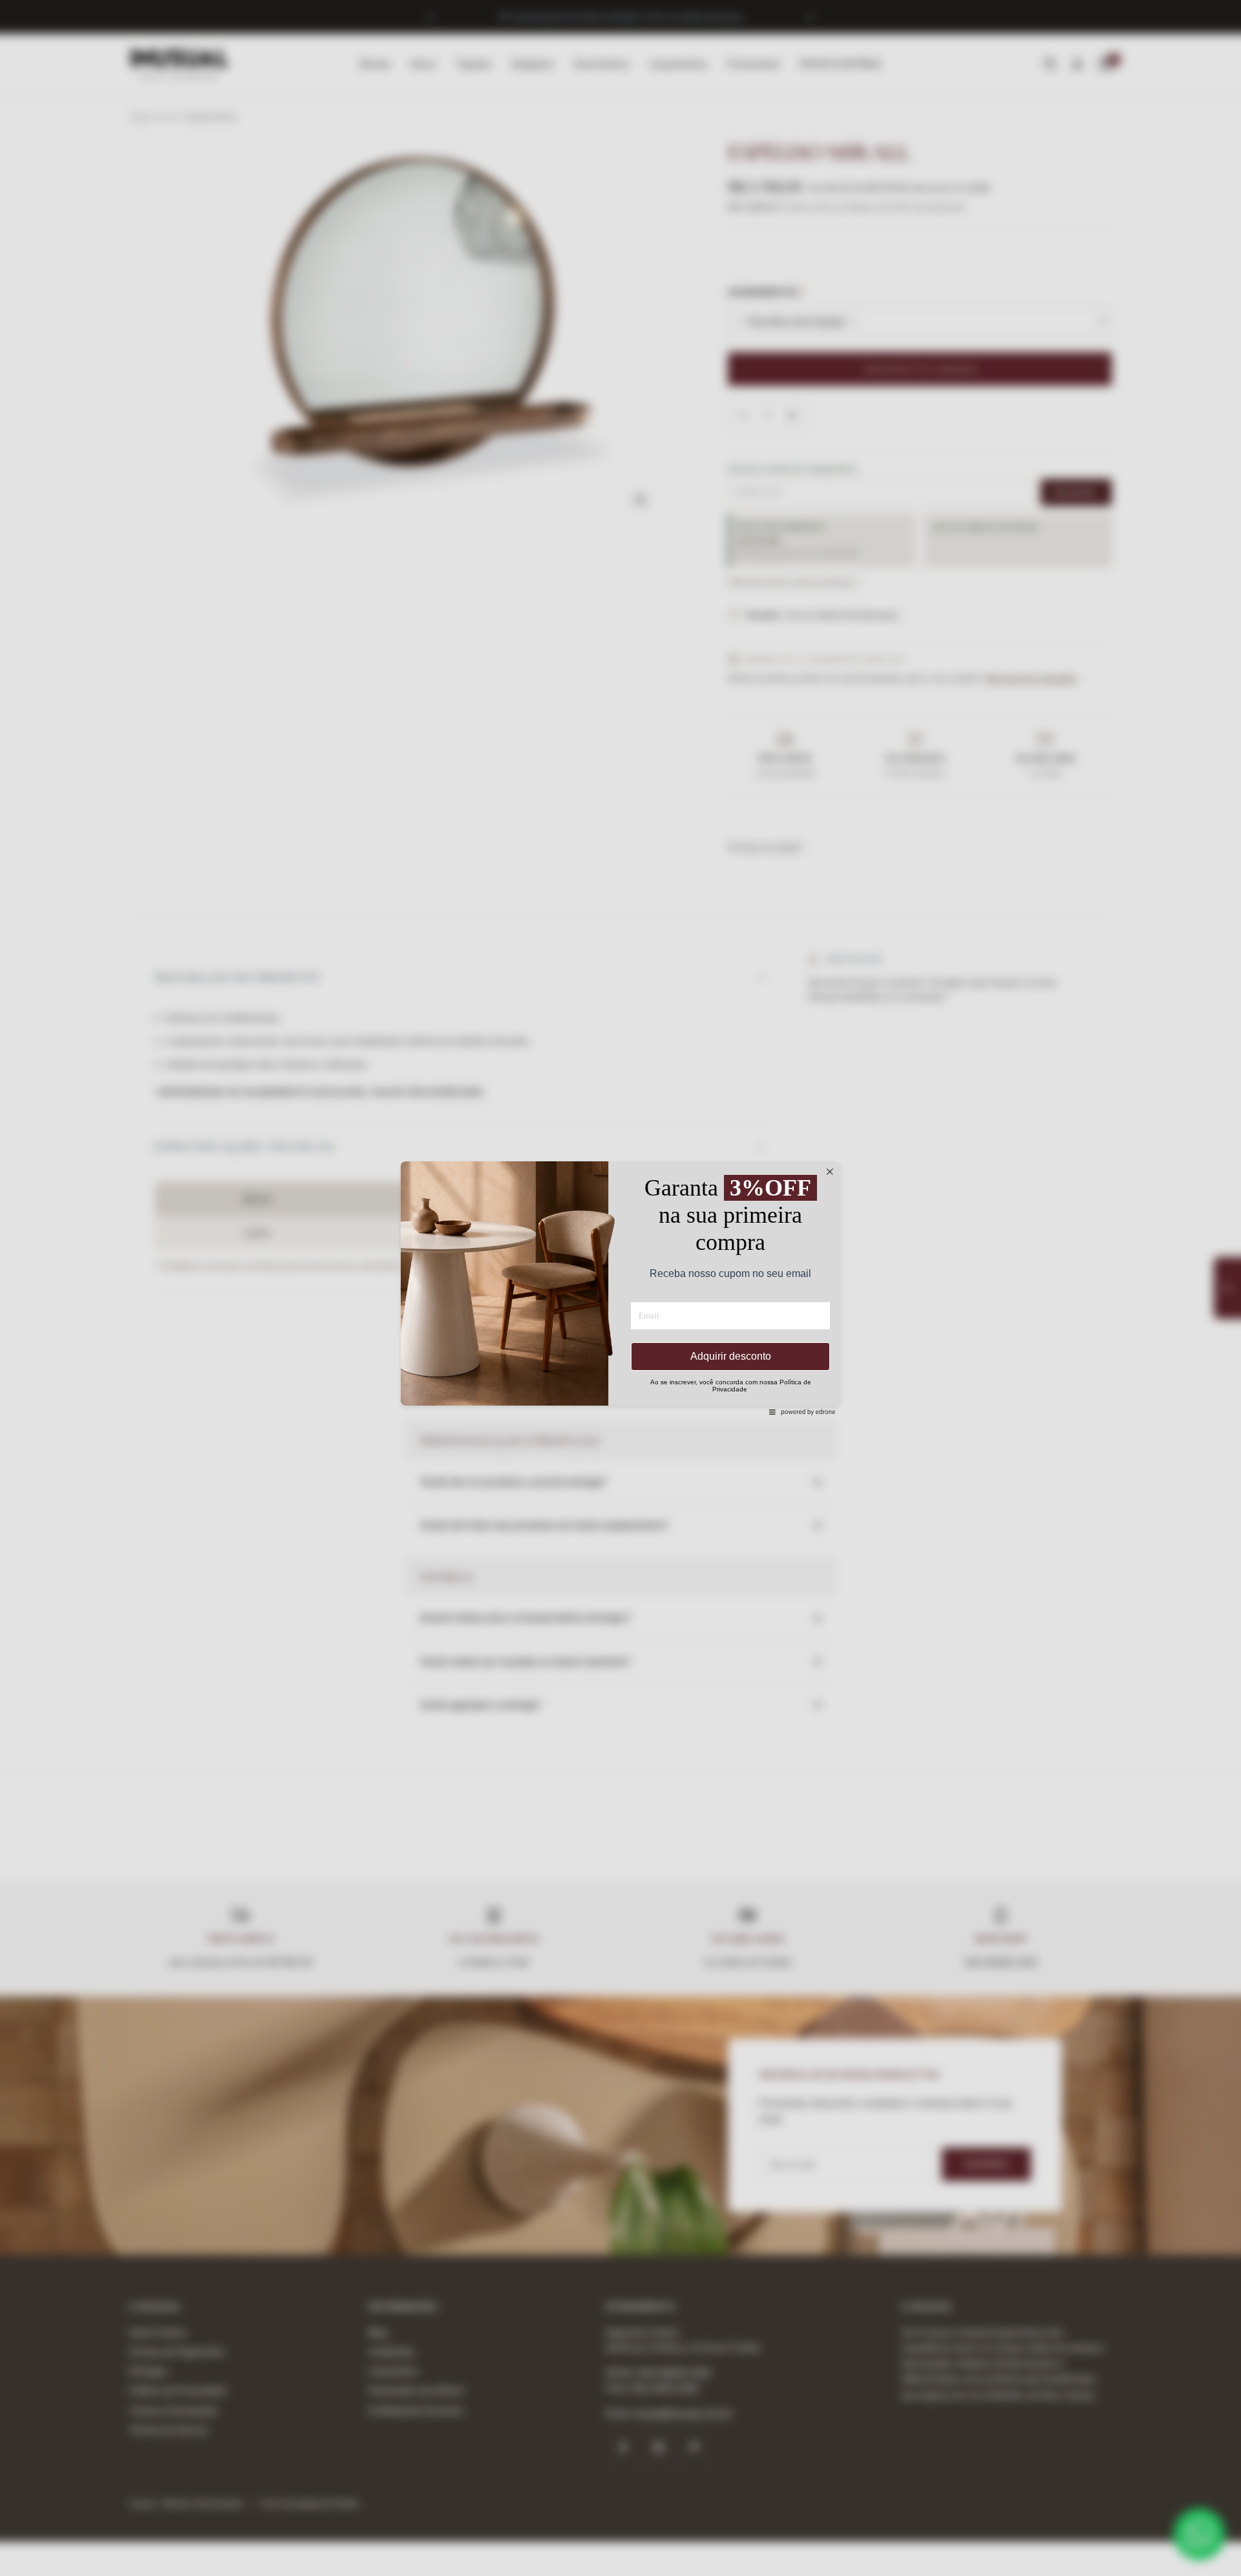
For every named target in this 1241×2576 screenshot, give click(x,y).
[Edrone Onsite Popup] (620, 1288)
